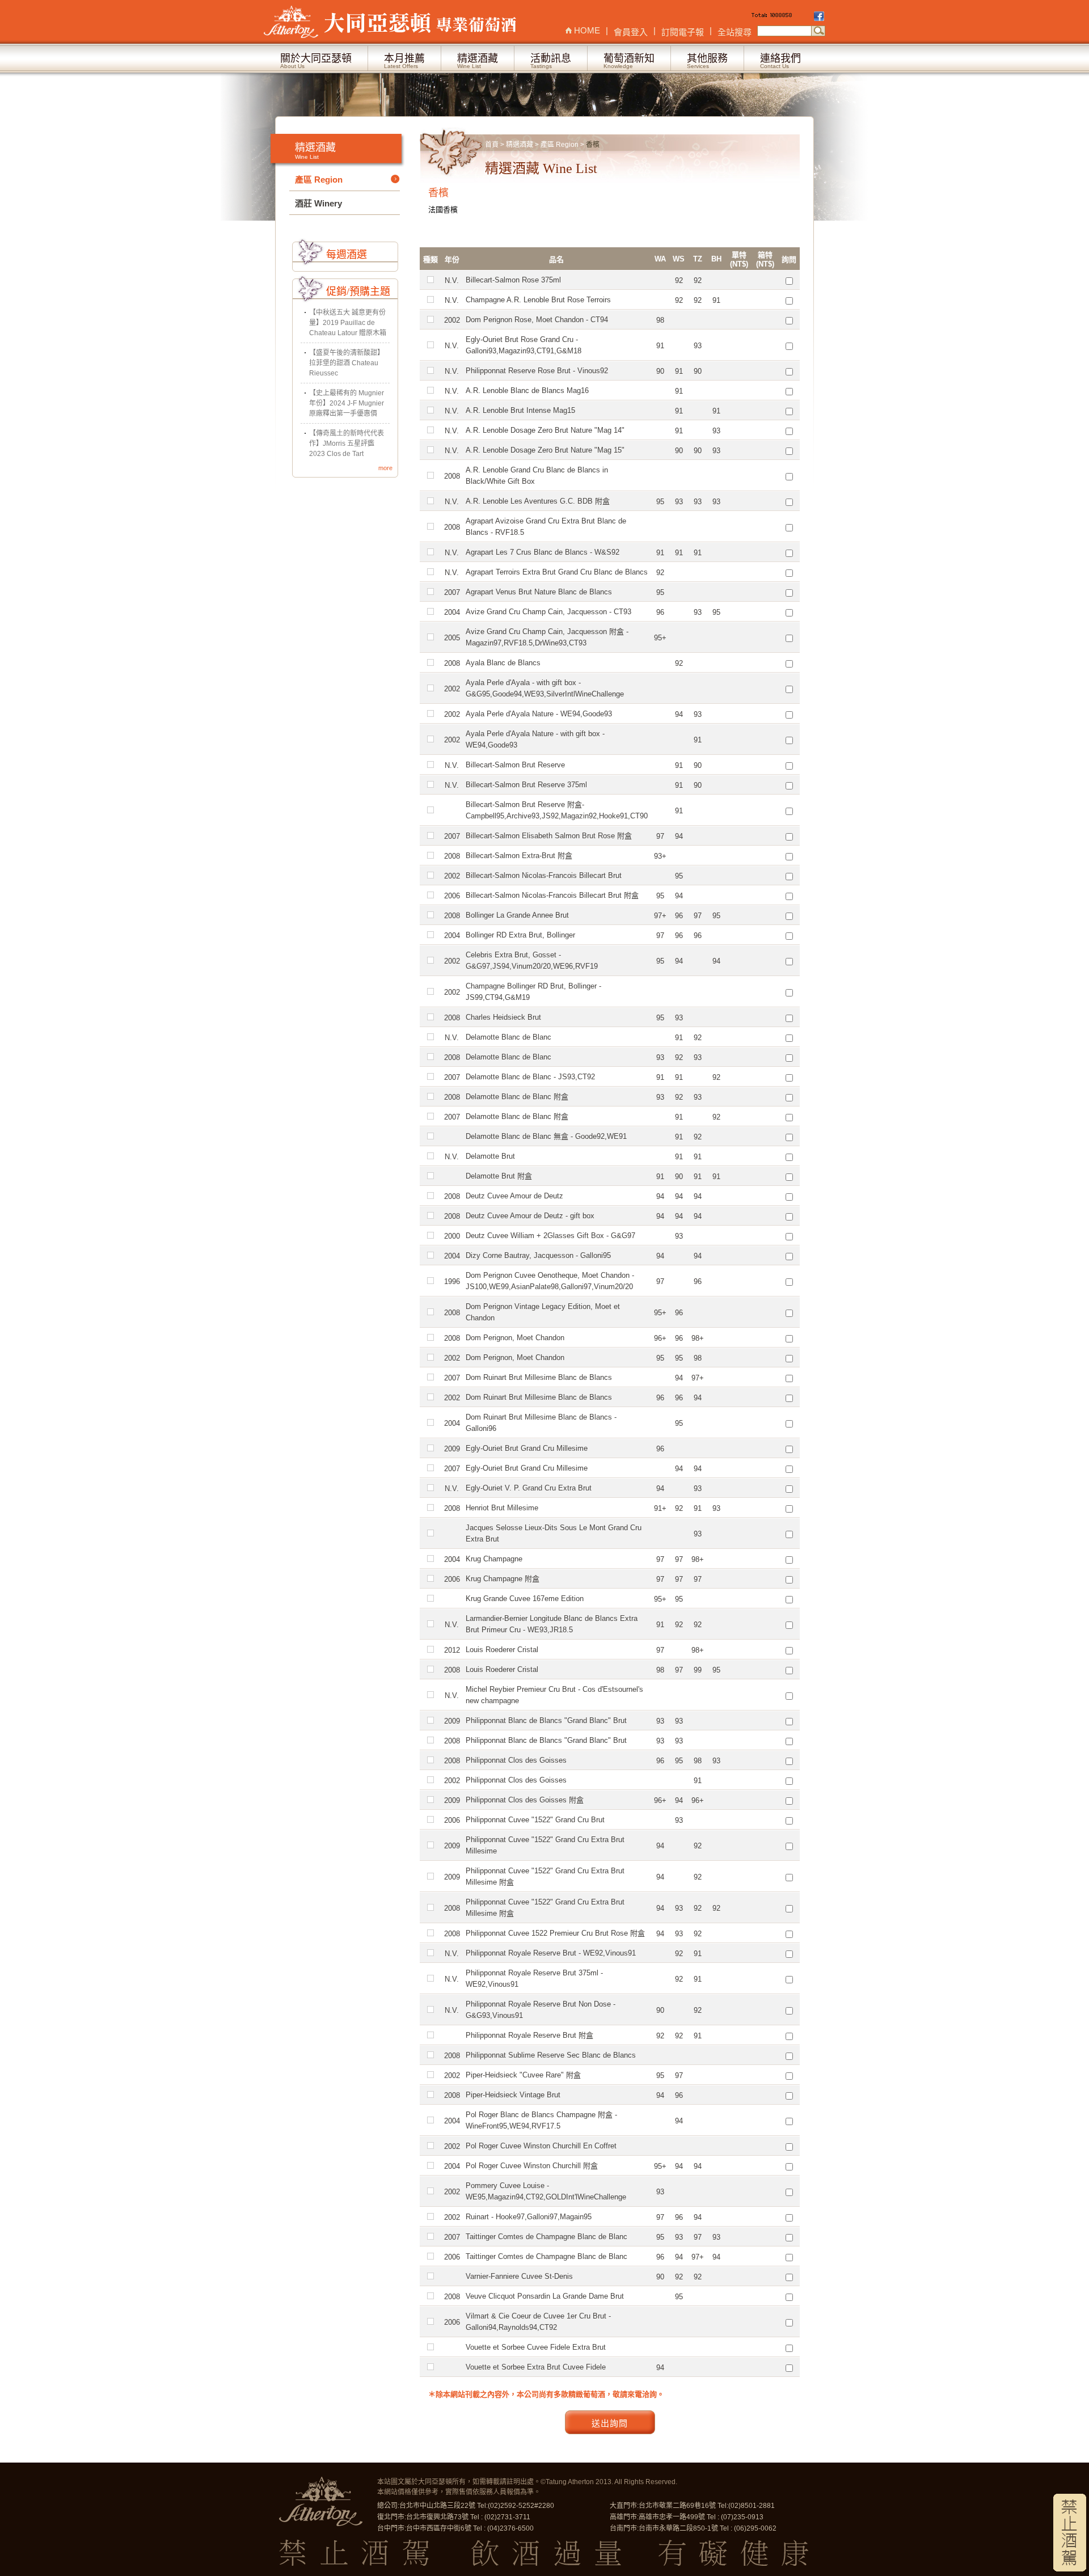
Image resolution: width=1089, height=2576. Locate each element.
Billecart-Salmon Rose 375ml (513, 280)
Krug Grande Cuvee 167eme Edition (525, 1599)
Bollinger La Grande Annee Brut (517, 915)
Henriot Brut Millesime (502, 1508)
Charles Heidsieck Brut (503, 1017)
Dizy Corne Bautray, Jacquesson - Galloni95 (538, 1255)
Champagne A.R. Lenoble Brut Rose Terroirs (538, 300)
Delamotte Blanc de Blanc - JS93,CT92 (530, 1077)
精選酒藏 (520, 145)
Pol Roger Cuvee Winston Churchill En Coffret (541, 2146)
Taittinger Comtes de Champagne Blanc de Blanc (546, 2237)
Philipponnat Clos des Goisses (516, 1760)
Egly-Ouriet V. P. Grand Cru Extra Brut (529, 1488)
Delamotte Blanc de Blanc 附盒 (517, 1097)
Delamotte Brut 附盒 (499, 1176)
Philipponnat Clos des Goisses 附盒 (525, 1800)
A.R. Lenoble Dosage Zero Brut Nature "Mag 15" (545, 450)
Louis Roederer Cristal (502, 1650)
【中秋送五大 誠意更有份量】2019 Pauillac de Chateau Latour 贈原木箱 (348, 323)
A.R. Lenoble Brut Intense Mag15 (520, 410)
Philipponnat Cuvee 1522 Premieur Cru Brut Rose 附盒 (555, 1933)
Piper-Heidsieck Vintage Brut (513, 2095)
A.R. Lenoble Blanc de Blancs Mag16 (527, 390)
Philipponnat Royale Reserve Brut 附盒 (529, 2035)
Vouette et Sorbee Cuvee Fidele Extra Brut (536, 2347)
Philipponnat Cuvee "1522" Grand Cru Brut (535, 1820)
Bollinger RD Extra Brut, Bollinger (520, 935)
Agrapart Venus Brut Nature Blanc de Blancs (539, 592)
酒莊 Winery (318, 203)
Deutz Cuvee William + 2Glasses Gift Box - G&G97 (550, 1236)
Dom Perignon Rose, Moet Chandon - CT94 (537, 320)
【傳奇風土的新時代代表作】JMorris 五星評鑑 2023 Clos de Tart (347, 444)
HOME (587, 30)
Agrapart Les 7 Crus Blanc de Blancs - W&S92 (543, 552)
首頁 (492, 145)
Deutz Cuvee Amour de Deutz (514, 1196)
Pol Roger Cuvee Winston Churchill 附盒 (532, 2166)
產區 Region (560, 145)
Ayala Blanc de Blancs (503, 663)
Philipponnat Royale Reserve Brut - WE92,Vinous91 (551, 1953)
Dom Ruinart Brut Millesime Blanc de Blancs (539, 1377)
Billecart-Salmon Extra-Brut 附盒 (519, 856)
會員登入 (631, 32)
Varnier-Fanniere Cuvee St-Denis (519, 2276)
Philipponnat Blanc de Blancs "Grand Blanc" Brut (546, 1720)
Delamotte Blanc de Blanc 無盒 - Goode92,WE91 (546, 1136)
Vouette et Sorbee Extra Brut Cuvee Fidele (536, 2367)
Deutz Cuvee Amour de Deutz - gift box (530, 1216)
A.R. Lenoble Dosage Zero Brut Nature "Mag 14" (545, 430)
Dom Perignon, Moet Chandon (515, 1338)
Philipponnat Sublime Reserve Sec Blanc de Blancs (551, 2055)
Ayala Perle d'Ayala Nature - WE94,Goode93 (539, 714)
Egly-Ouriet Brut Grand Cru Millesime (527, 1448)
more (385, 468)
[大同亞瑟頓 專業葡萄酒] (391, 22)
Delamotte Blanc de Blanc (508, 1037)
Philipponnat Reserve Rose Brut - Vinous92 (537, 371)
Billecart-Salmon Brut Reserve (515, 765)
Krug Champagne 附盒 (503, 1579)
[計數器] (782, 17)
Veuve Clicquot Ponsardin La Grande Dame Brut (545, 2296)
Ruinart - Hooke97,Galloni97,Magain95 (529, 2217)
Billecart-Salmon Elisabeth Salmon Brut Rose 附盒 (549, 836)
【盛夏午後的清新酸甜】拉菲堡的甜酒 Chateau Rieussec (347, 363)
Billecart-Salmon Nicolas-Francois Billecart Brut (544, 875)
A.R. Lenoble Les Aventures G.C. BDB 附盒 (538, 501)
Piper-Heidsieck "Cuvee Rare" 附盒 (523, 2075)
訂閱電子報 (683, 32)
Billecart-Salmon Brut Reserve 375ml (526, 785)
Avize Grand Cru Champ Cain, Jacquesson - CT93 (548, 612)
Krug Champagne (494, 1559)
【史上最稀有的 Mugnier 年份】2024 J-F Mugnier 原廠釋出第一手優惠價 (347, 403)
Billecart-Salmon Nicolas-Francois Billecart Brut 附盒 (552, 895)
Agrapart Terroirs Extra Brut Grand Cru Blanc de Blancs (557, 572)
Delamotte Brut (490, 1156)
